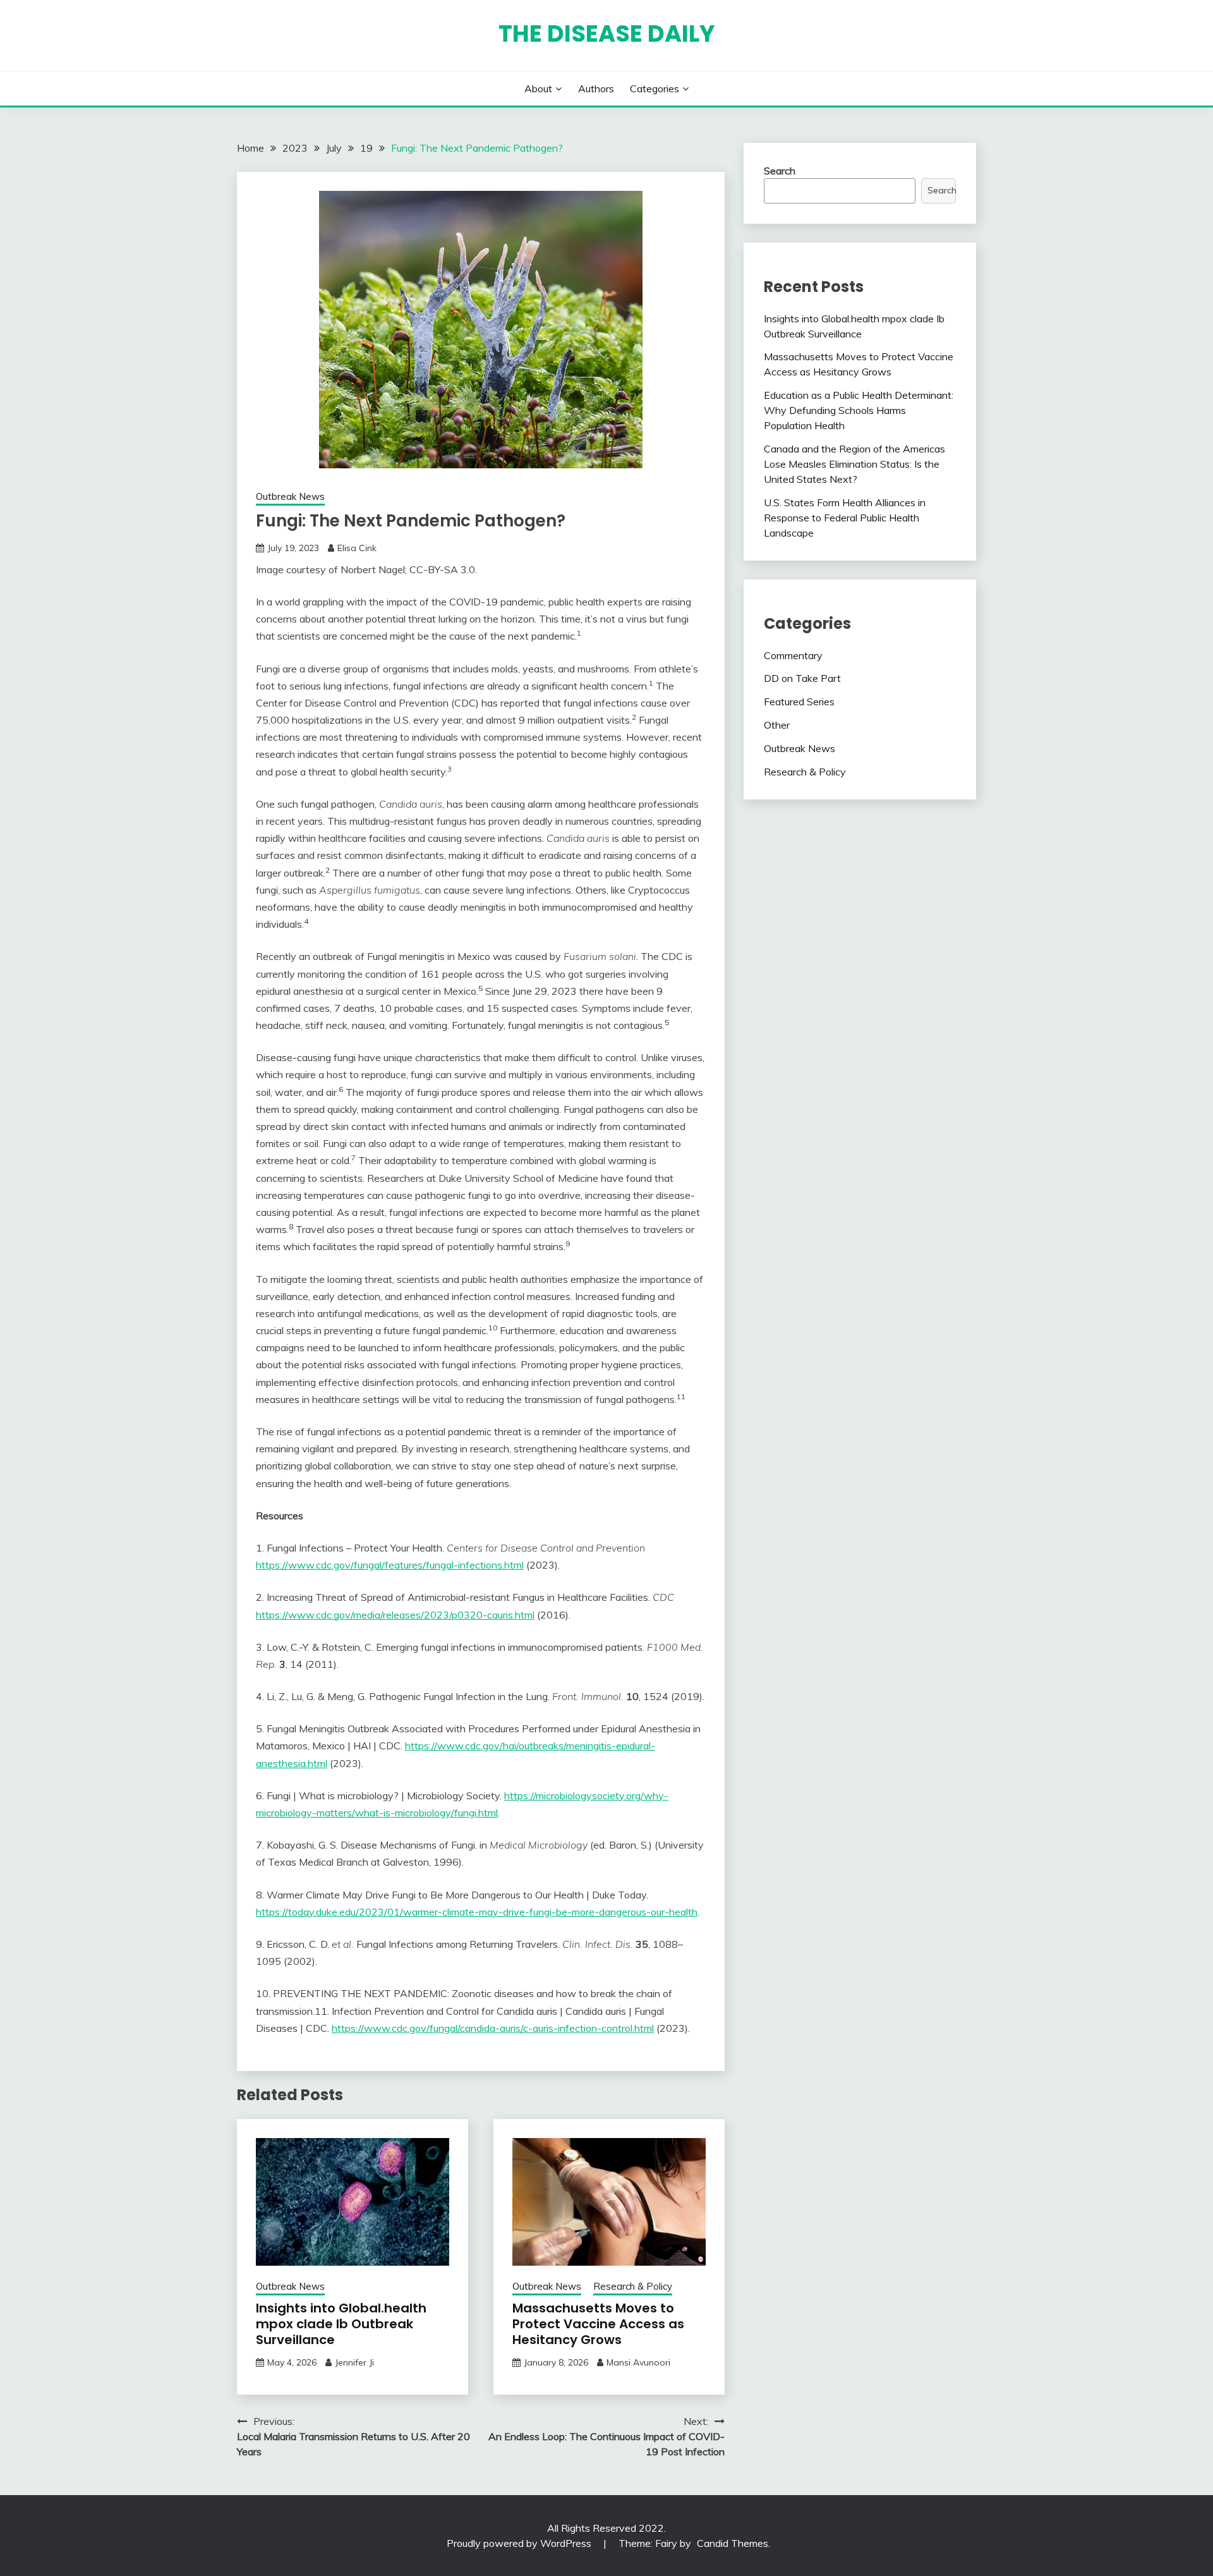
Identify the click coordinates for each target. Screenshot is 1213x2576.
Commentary (793, 655)
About (538, 88)
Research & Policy (633, 2286)
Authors (596, 88)
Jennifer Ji (354, 2362)
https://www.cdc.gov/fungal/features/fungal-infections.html (390, 1565)
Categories (655, 88)
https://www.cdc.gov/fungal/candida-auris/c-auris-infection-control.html (493, 2028)
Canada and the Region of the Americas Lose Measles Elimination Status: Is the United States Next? (854, 464)
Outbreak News (290, 496)
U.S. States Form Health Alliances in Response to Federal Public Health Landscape (845, 518)
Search (780, 171)
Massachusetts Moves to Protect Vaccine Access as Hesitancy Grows (598, 2324)
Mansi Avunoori (638, 2362)
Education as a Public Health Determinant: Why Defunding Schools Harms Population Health (859, 410)
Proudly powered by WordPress (520, 2543)
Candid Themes (733, 2543)
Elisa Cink (357, 548)
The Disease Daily (607, 33)
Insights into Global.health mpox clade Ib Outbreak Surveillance (341, 2324)
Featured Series (799, 702)
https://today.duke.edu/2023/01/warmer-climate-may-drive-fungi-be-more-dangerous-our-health (477, 1912)
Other (777, 725)
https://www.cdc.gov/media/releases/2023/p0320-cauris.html (395, 1615)
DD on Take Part (802, 678)
